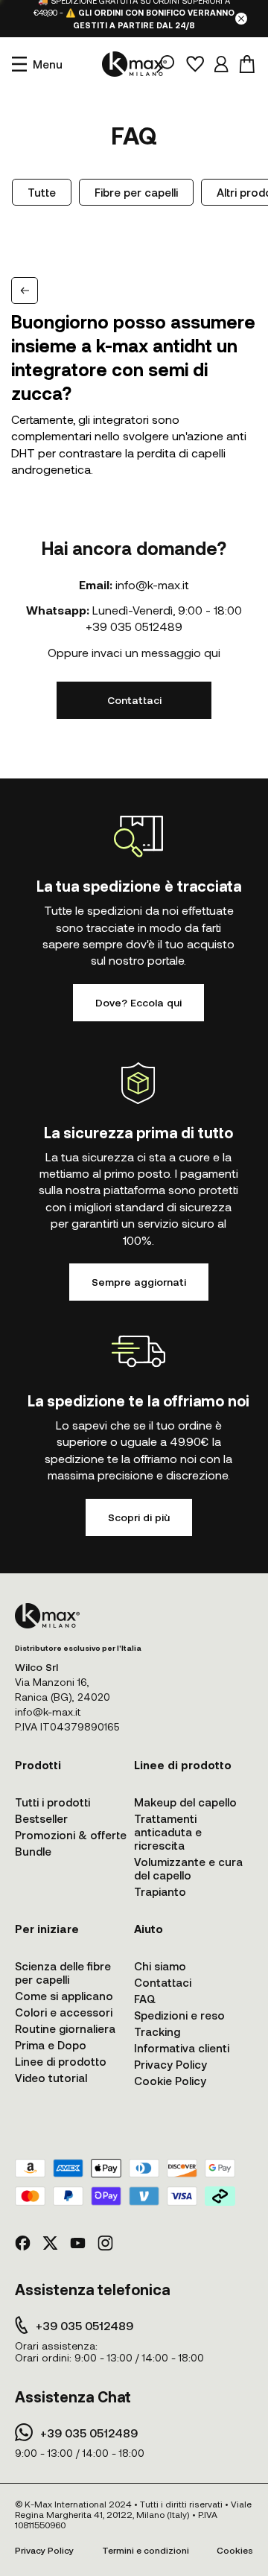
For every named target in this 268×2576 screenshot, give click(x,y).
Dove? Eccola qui (138, 1002)
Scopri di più (139, 1517)
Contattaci (134, 700)
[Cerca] (165, 64)
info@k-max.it (152, 584)
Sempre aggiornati (139, 1282)
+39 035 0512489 (134, 626)
